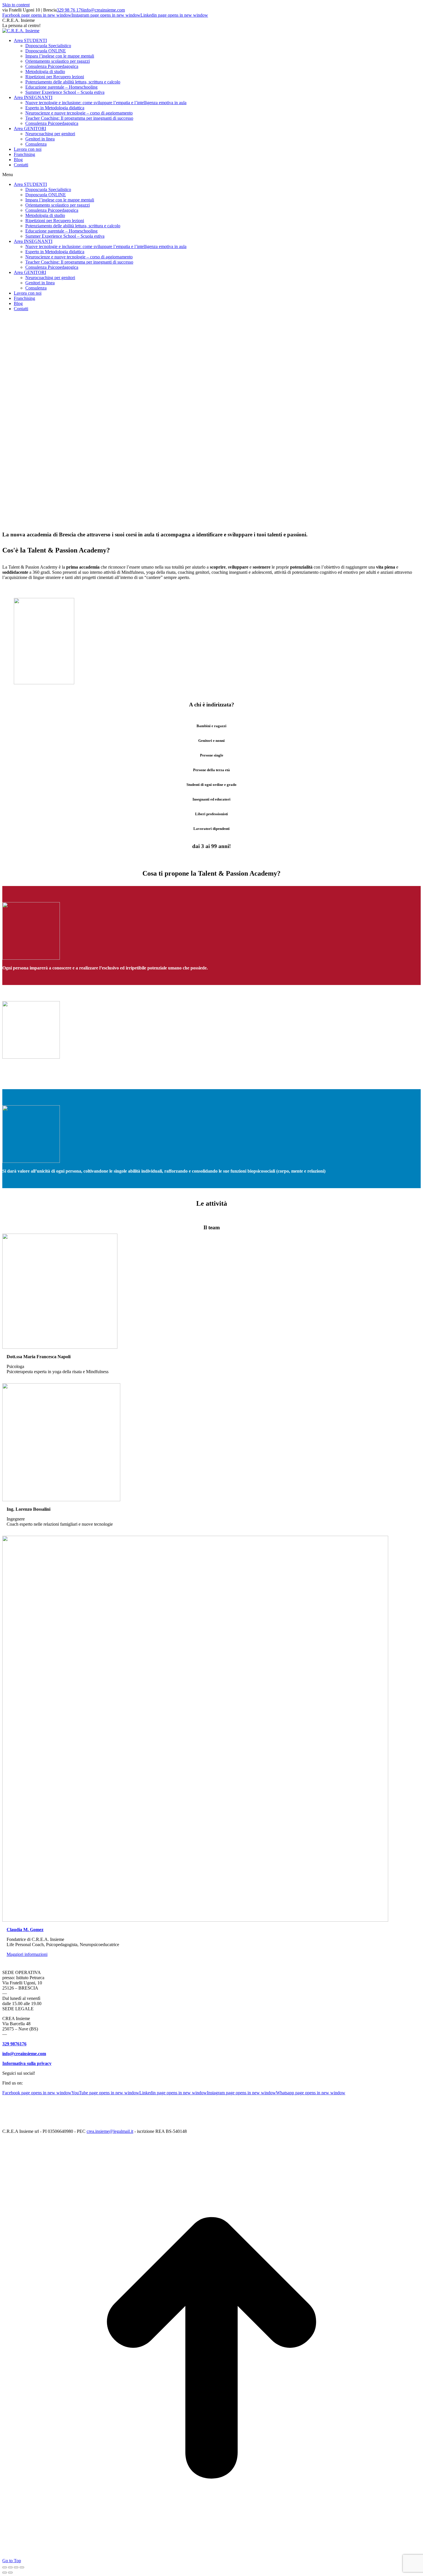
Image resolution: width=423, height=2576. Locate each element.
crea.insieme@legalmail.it (110, 2131)
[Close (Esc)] (5, 2567)
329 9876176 (14, 2044)
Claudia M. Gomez (25, 1930)
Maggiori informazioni (27, 1954)
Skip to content (16, 5)
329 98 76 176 (70, 10)
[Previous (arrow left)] (5, 2573)
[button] (211, 175)
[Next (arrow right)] (10, 2573)
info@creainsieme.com (104, 10)
